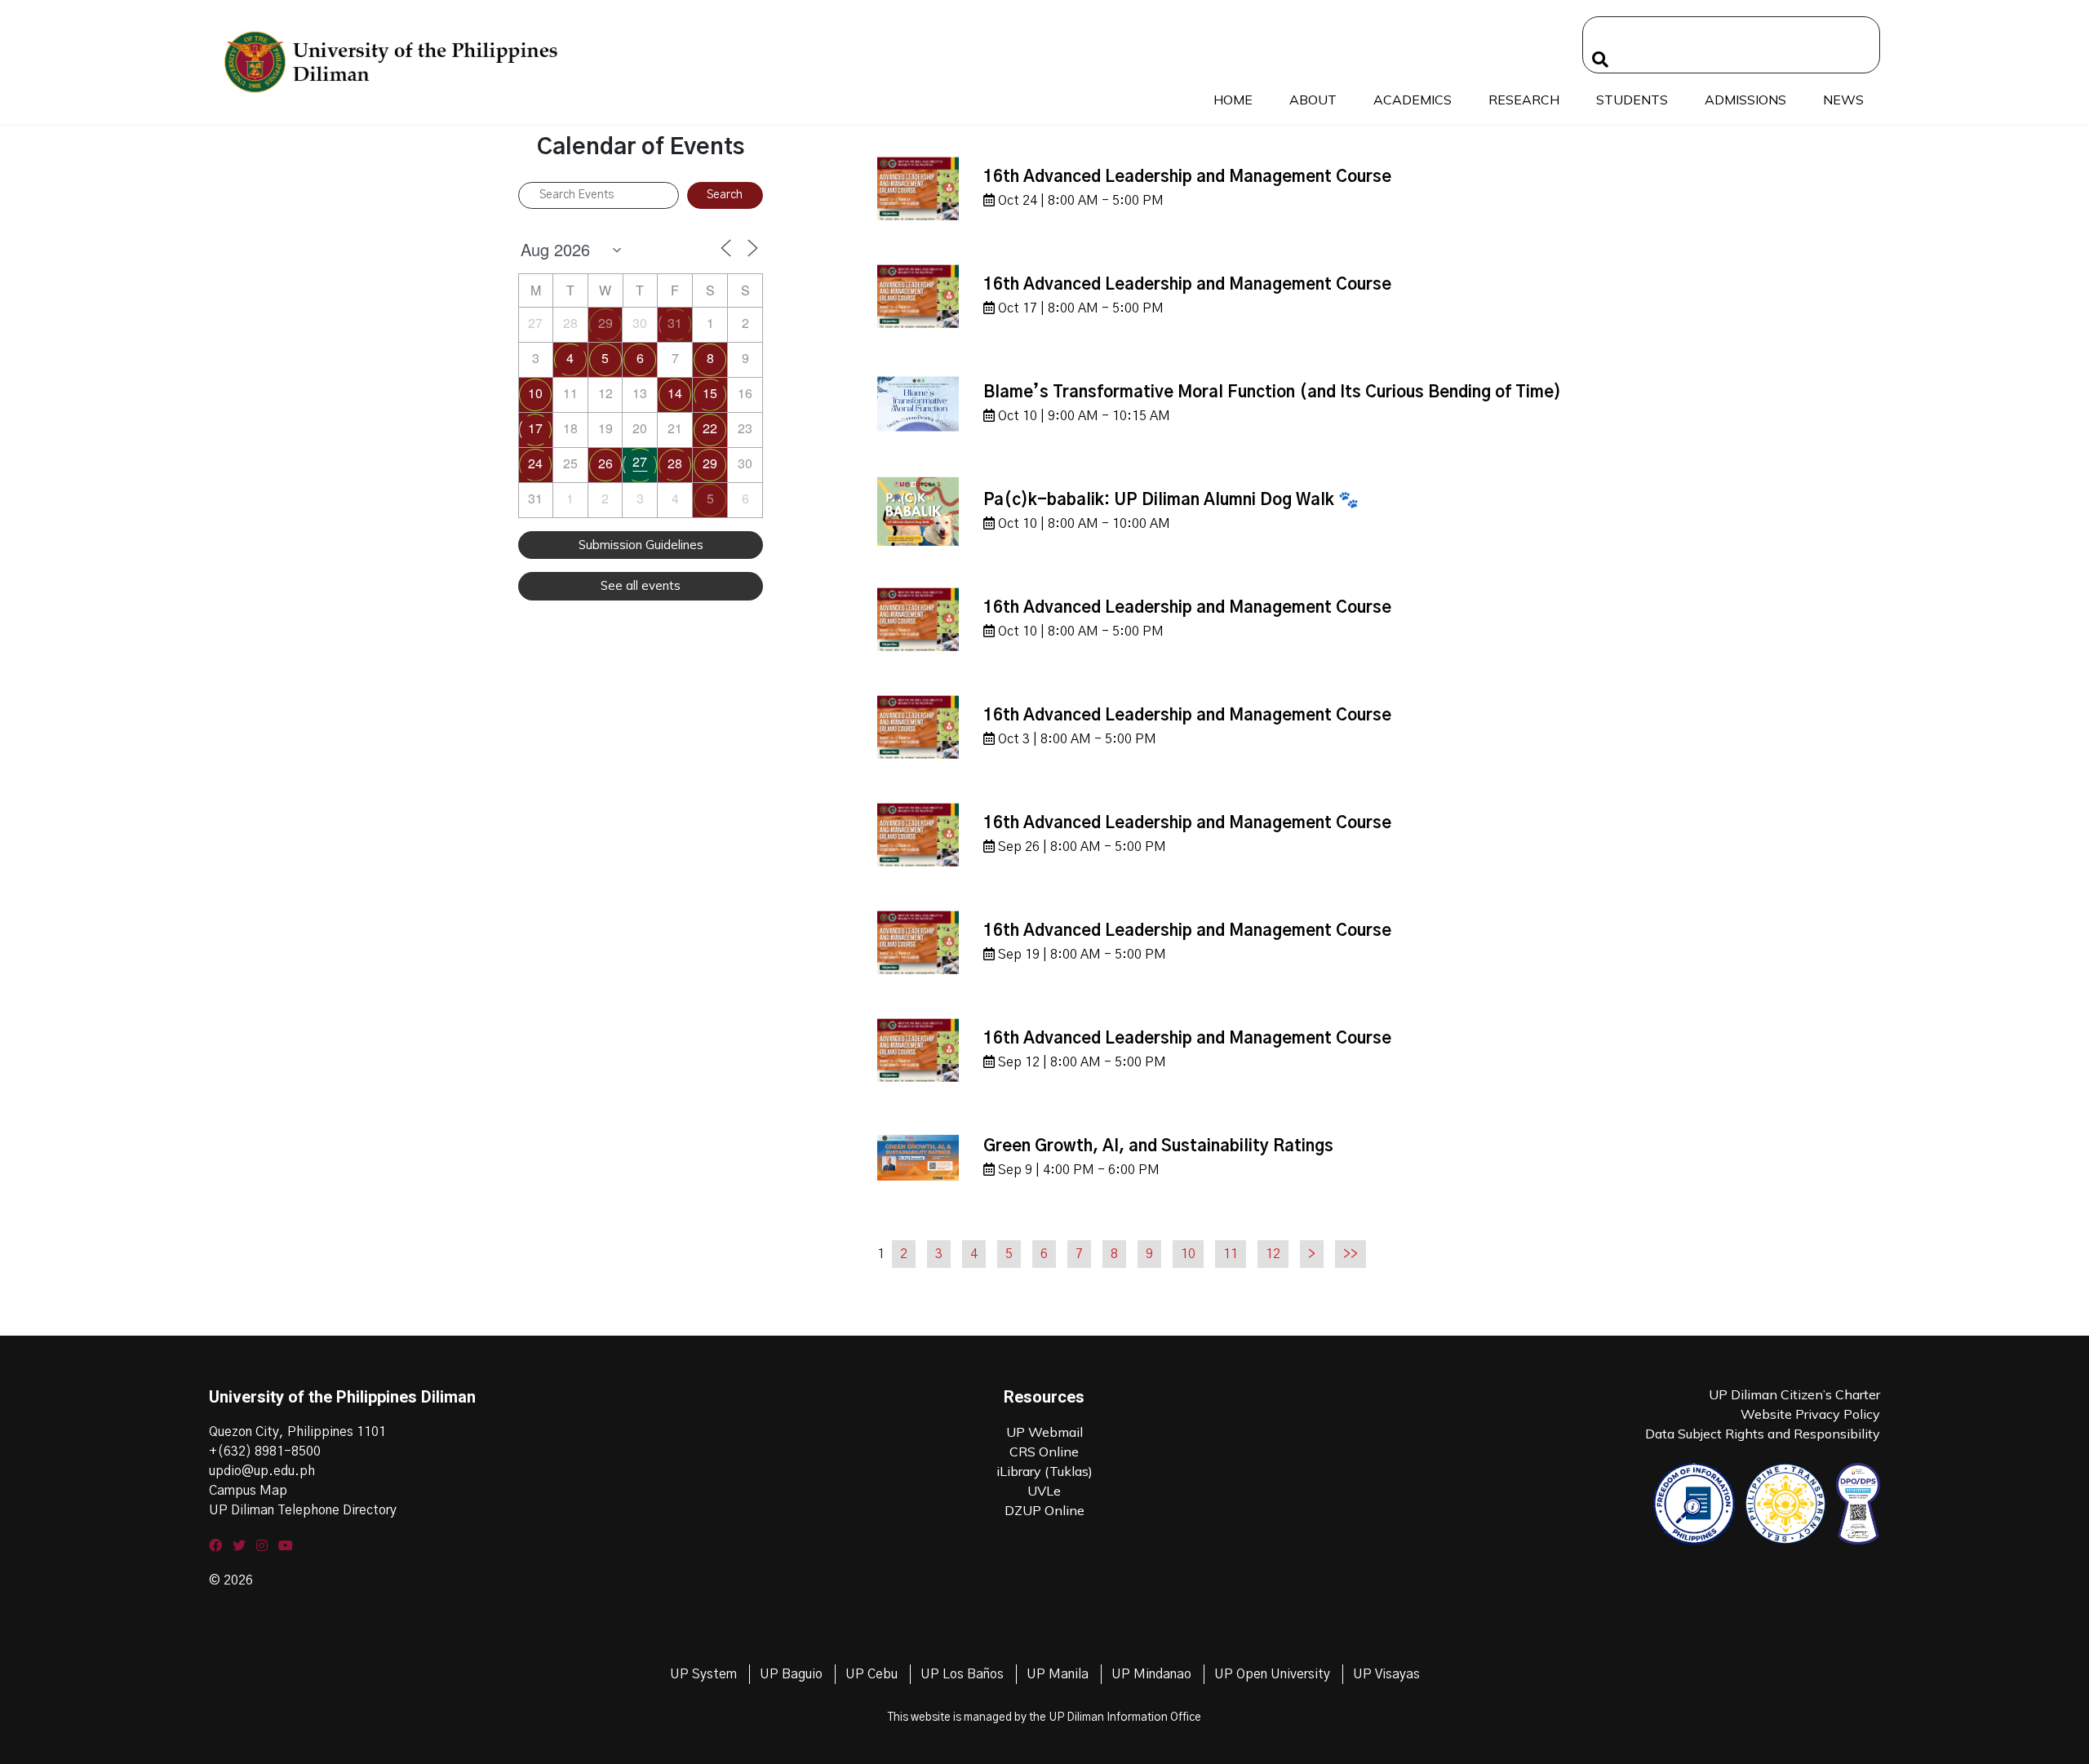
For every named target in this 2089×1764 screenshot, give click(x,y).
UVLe (1044, 1491)
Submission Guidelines (641, 545)
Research (1524, 100)
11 (1231, 1254)
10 (535, 393)
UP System (703, 1674)
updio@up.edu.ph (262, 1471)
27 (640, 461)
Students (1632, 100)
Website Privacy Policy (1810, 1414)
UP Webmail (1044, 1432)
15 (710, 393)
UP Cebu (872, 1674)
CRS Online (1044, 1452)
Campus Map (248, 1491)
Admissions (1745, 100)
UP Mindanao (1151, 1674)
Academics (1413, 100)
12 (1273, 1254)
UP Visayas (1386, 1674)
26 (605, 463)
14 (675, 393)
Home (1233, 100)
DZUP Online (1044, 1510)
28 (675, 463)
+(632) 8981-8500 (265, 1452)
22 (710, 428)
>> (1351, 1254)
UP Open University (1272, 1674)
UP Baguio (791, 1674)
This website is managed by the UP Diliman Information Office (1044, 1717)
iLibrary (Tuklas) (1044, 1471)
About (1313, 100)
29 (605, 323)
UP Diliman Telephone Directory (303, 1510)
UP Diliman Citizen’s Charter (1794, 1394)
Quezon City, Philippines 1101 (297, 1432)
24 (535, 463)
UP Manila (1058, 1674)
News (1843, 100)
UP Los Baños (962, 1674)
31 (675, 323)
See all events (641, 585)
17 (535, 428)
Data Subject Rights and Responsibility (1763, 1434)
